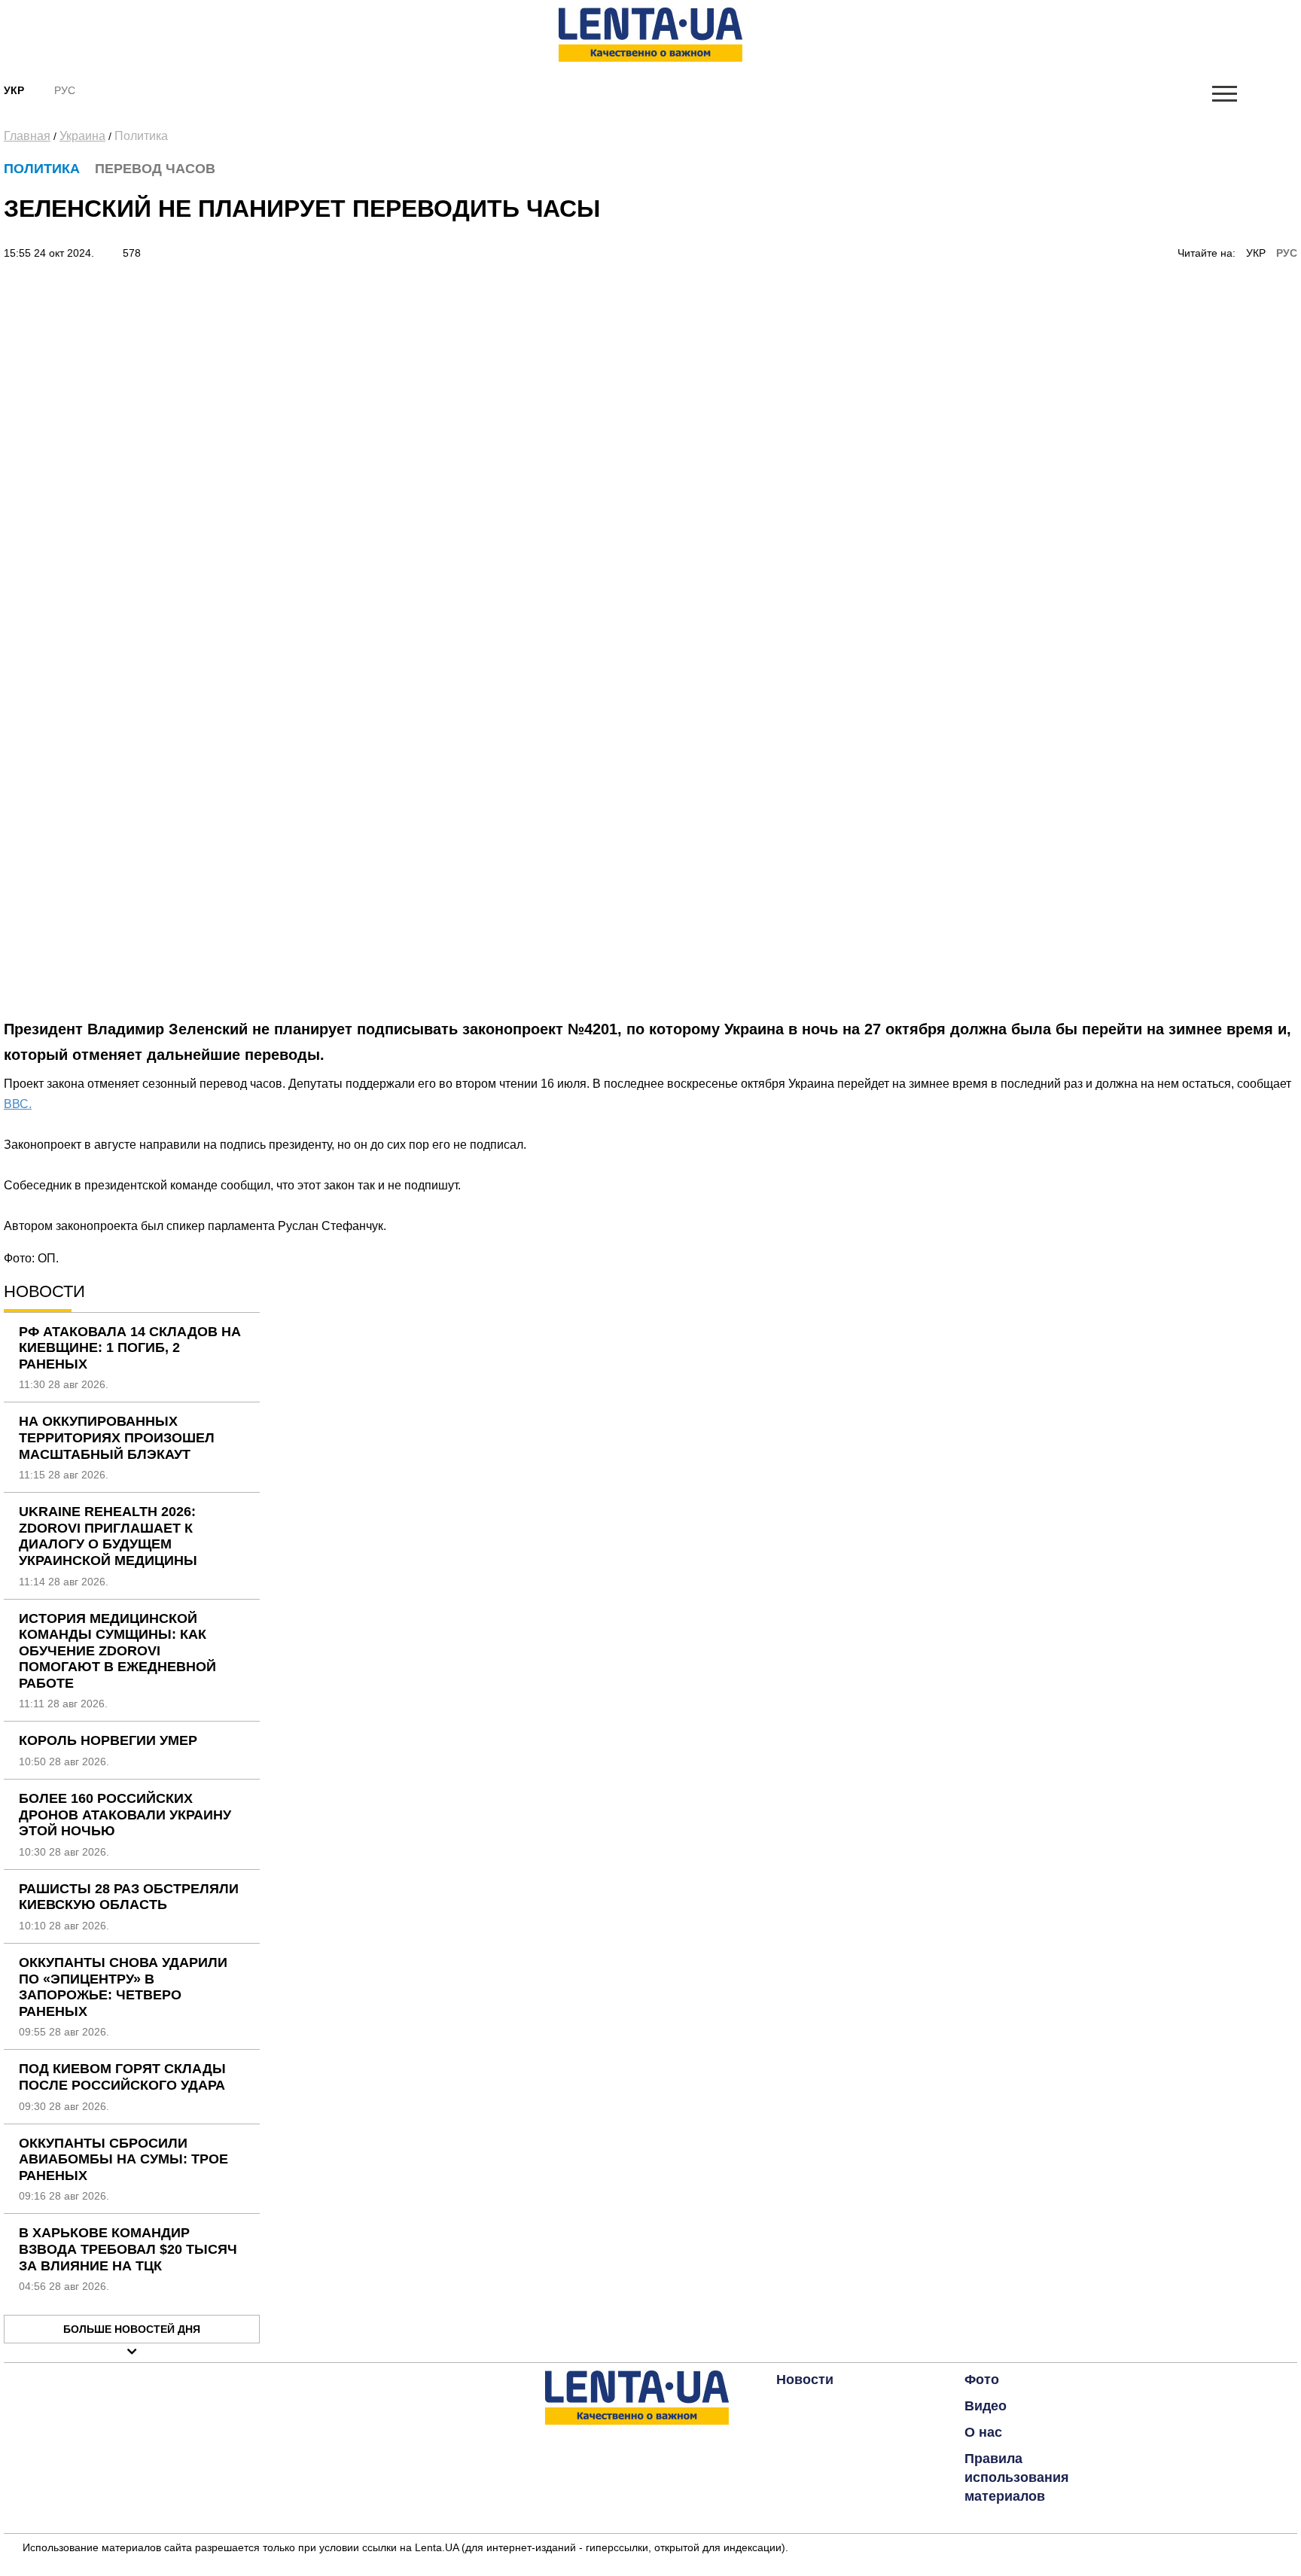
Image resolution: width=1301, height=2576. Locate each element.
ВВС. (18, 1104)
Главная (27, 136)
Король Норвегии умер (108, 1740)
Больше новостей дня (132, 2329)
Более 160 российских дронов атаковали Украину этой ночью (125, 1815)
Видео (986, 2406)
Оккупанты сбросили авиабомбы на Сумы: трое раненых (123, 2159)
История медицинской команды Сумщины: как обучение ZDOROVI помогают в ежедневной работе (117, 1651)
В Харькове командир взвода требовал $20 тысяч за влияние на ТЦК (128, 2249)
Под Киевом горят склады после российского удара (122, 2077)
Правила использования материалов (1017, 2477)
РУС (1287, 253)
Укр (14, 90)
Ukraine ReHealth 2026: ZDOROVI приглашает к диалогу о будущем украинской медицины (108, 1536)
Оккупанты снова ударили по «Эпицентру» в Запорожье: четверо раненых (123, 1987)
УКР (1256, 253)
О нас (983, 2432)
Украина (82, 136)
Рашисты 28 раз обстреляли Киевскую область (129, 1897)
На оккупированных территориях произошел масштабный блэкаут (117, 1437)
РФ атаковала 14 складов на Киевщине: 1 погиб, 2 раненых (130, 1348)
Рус (65, 90)
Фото (982, 2380)
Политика (141, 136)
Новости (805, 2380)
